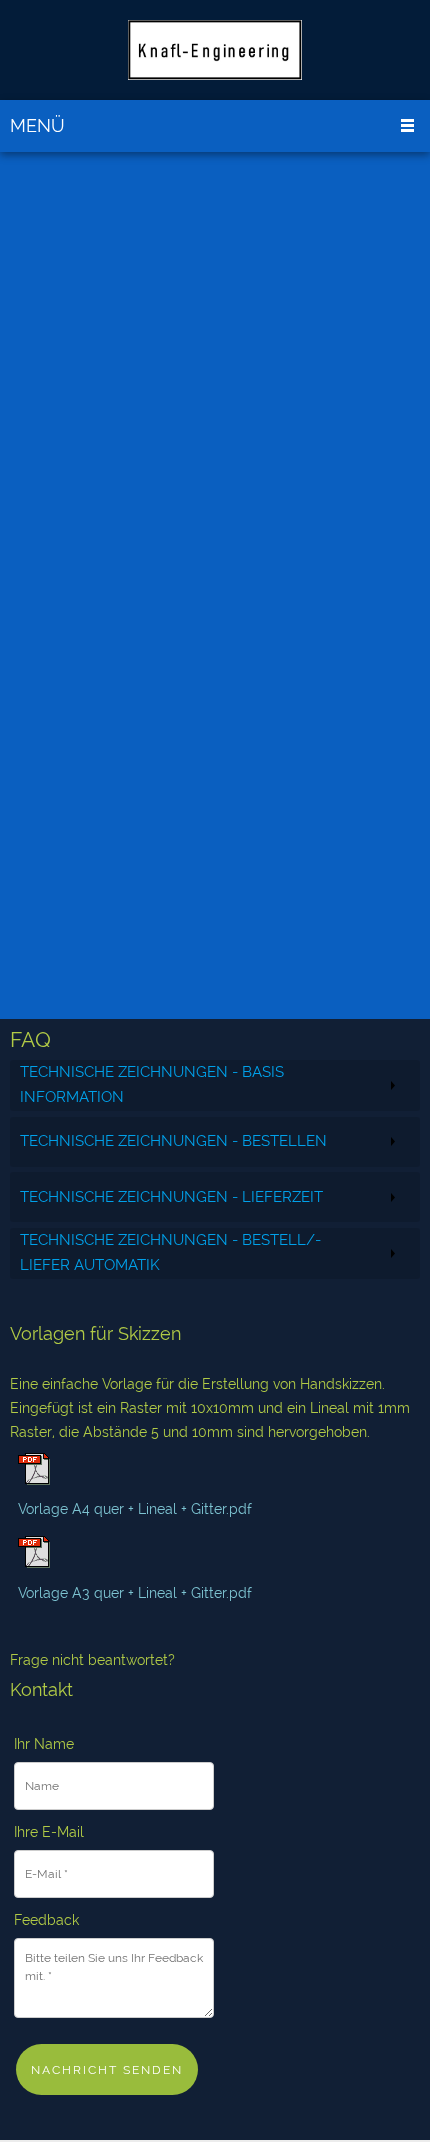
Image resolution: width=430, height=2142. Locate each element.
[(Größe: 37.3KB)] (34, 1563)
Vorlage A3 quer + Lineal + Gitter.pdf (135, 1593)
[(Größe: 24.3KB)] (34, 1480)
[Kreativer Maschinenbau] (215, 50)
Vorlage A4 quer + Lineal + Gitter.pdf (135, 1509)
